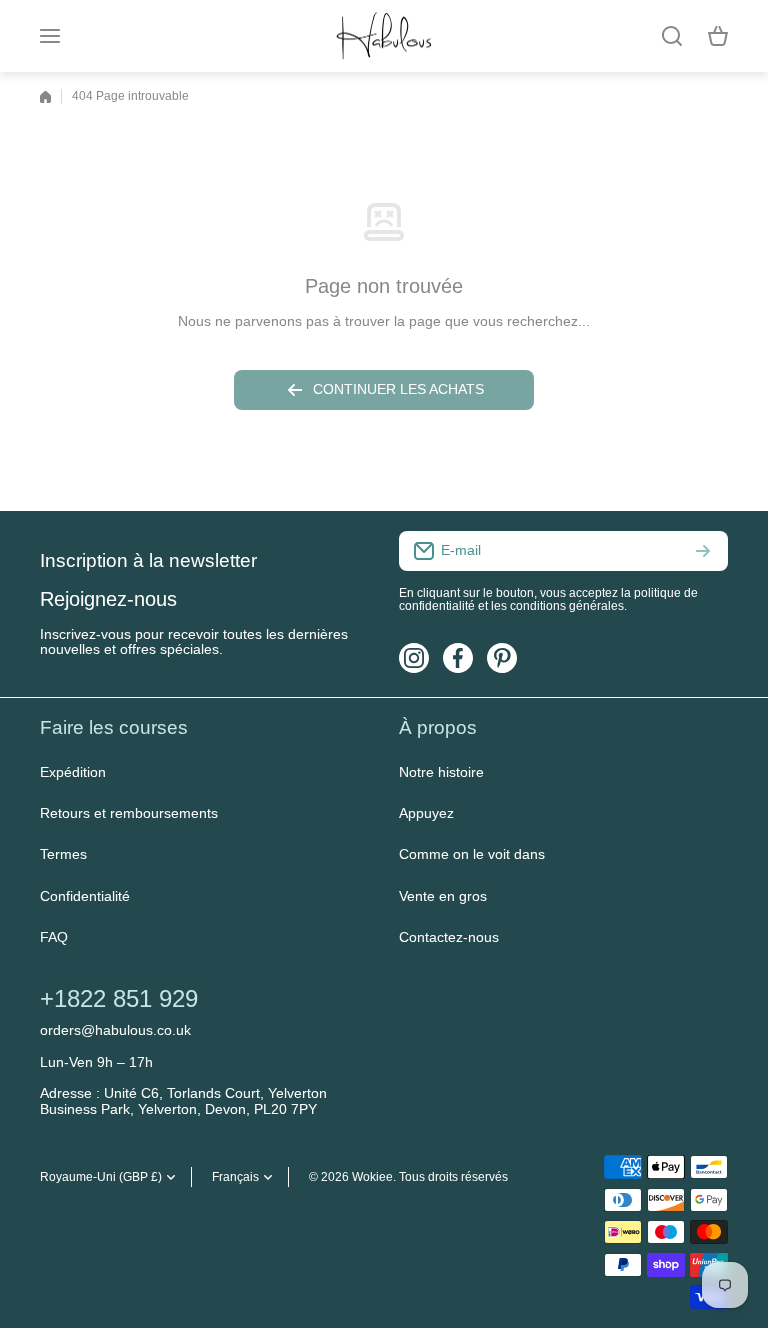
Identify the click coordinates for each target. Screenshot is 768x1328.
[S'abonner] (703, 551)
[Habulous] (384, 36)
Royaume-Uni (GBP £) (101, 1177)
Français (235, 1177)
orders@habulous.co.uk (115, 1030)
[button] (718, 36)
